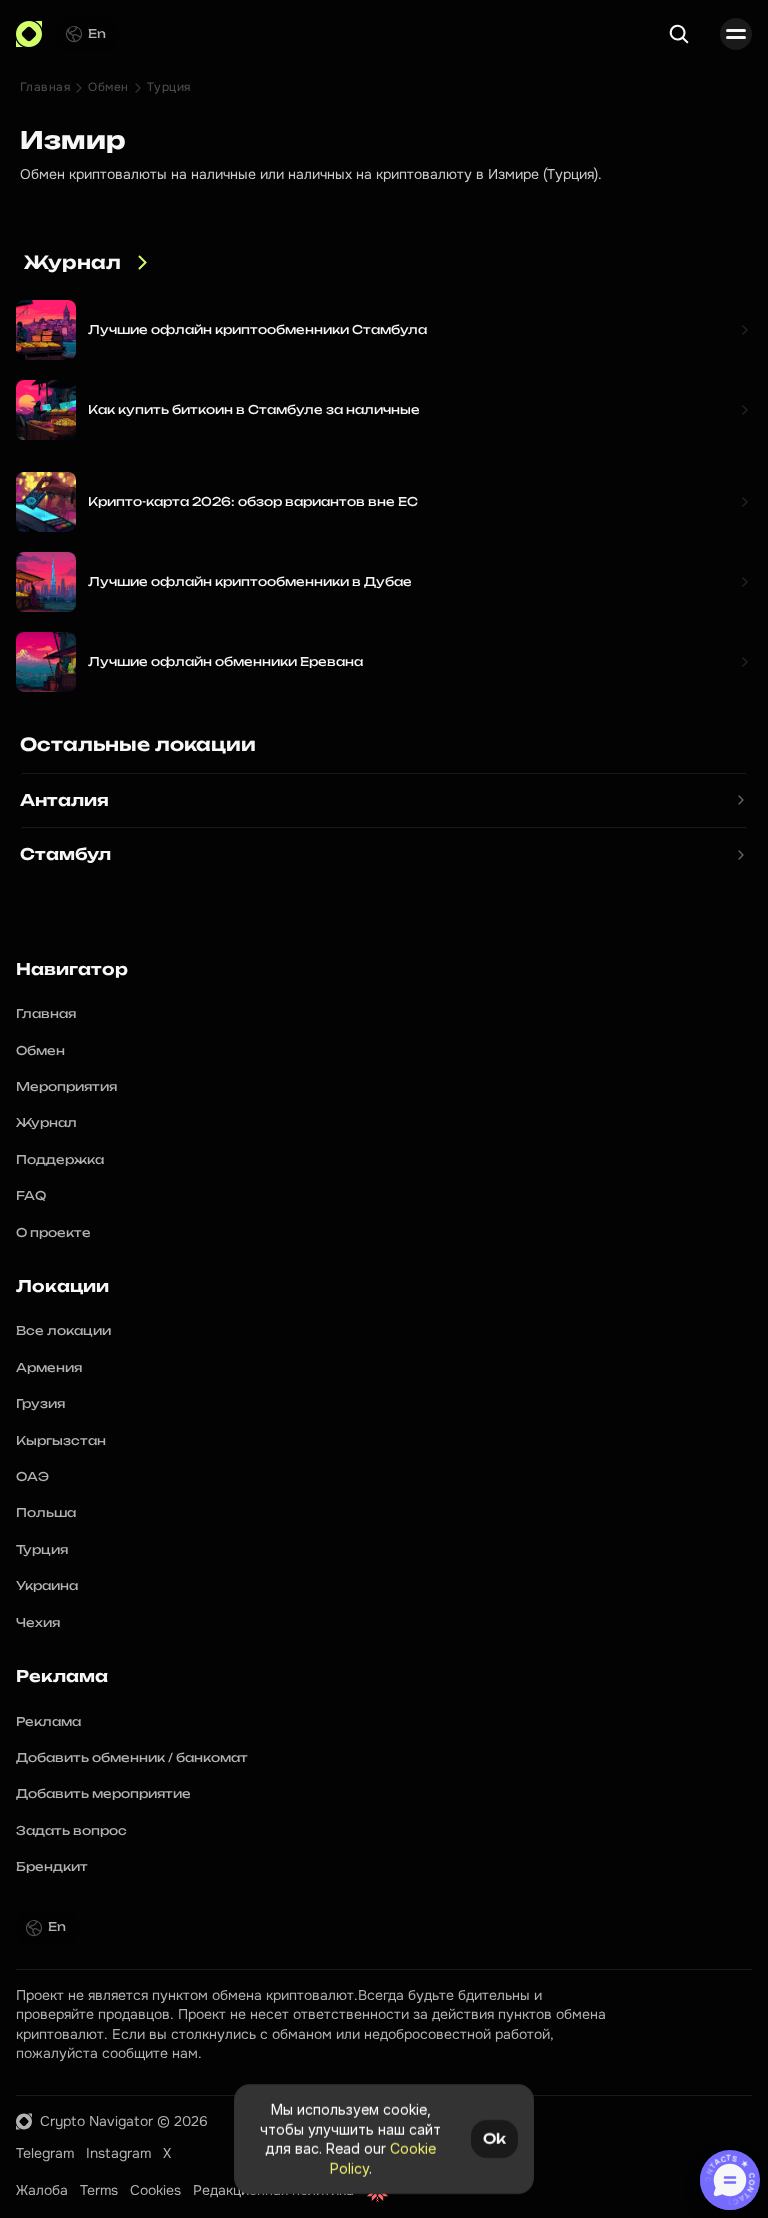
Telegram (45, 2153)
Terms (99, 2190)
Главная (45, 87)
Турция (169, 87)
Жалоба (42, 2190)
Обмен (108, 87)
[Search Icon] (679, 34)
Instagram (118, 2153)
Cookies (155, 2190)
